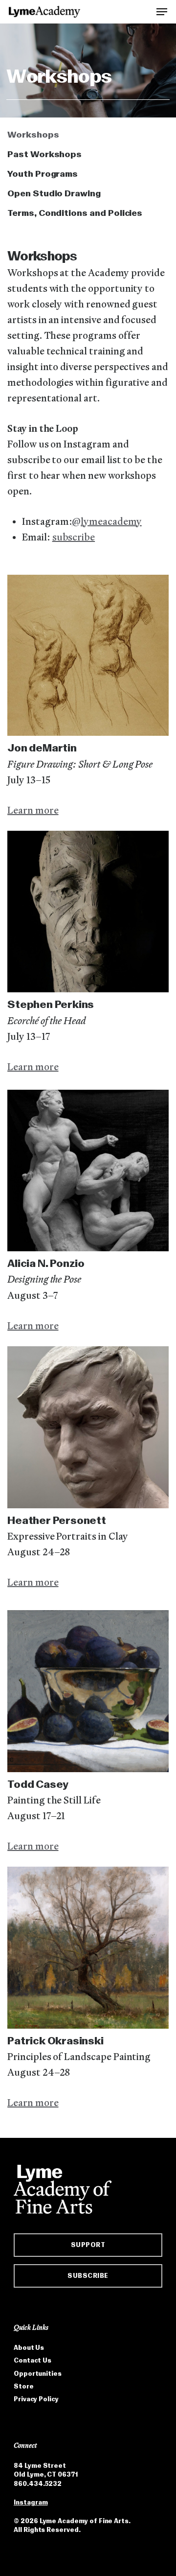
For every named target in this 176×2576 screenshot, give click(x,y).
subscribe (74, 538)
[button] (162, 11)
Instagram (31, 2502)
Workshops (33, 135)
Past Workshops (44, 154)
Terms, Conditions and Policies (75, 213)
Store (24, 2386)
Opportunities (38, 2374)
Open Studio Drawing (54, 193)
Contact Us (33, 2360)
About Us (29, 2348)
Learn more (33, 811)
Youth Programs (43, 174)
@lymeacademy (107, 522)
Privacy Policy (36, 2399)
